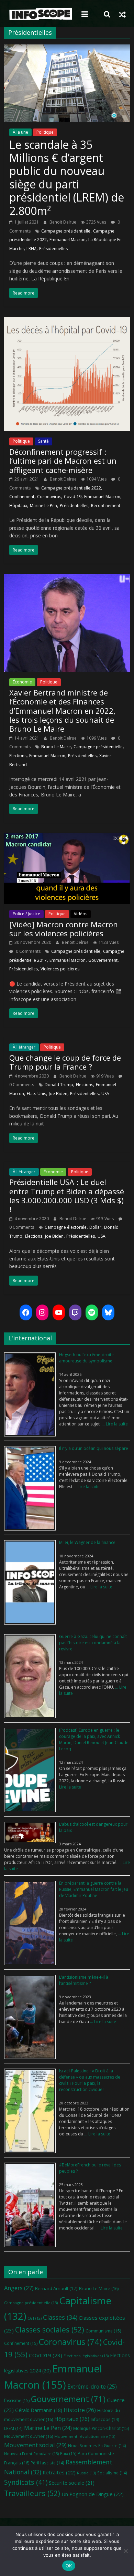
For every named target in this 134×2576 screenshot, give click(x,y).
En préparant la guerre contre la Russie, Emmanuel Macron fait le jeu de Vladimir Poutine (94, 1889)
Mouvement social (35, 2445)
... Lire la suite (114, 1424)
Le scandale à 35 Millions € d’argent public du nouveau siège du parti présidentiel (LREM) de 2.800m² (67, 178)
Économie (22, 682)
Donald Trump (59, 1085)
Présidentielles (53, 249)
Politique (45, 132)
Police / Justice (26, 914)
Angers (19, 2288)
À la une (20, 132)
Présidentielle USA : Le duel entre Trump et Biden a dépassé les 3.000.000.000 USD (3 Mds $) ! (67, 1196)
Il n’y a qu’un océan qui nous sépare (94, 1448)
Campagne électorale (66, 1227)
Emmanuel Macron (68, 240)
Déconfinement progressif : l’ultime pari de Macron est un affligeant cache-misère (63, 461)
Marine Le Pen (43, 506)
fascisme (17, 2400)
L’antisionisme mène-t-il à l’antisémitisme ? (84, 1980)
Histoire (80, 2410)
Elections (18, 756)
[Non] (125, 2551)
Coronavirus (49, 497)
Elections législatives (86, 2356)
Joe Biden (58, 1094)
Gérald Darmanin (39, 2410)
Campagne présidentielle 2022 (71, 488)
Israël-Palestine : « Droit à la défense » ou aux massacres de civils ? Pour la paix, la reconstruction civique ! (90, 2080)
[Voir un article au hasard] (122, 14)
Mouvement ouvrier (29, 2436)
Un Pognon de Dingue (93, 2494)
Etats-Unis (36, 1094)
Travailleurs (32, 2493)
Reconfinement (106, 506)
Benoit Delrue (63, 222)
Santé (43, 441)
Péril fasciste (47, 2463)
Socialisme (112, 2473)
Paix (68, 2454)
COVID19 (46, 2355)
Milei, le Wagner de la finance (87, 1542)
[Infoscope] (41, 14)
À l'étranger (24, 1047)
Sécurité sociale (72, 2483)
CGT (35, 2318)
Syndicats (26, 2482)
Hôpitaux (18, 506)
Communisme (103, 2331)
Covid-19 (73, 497)
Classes (60, 2317)
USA (105, 1094)
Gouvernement (103, 960)
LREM (31, 249)
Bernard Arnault (56, 2288)
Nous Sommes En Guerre (97, 2445)
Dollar (95, 1227)
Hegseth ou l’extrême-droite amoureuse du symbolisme (86, 1358)
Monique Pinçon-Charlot (101, 2428)
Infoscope (105, 2419)
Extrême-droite (92, 2387)
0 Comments (28, 951)
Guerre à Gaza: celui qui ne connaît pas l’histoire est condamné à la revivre (93, 1643)
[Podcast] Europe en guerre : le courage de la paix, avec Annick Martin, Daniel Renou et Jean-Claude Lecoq (94, 1739)
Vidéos (81, 914)
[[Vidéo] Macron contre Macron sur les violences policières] (67, 837)
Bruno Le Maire (56, 747)
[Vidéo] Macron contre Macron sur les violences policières (64, 929)
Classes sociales (50, 2330)
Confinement (22, 497)
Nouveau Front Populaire (31, 2454)
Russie (86, 2473)
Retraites (59, 2472)
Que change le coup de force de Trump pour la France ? (65, 1062)
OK (69, 2566)
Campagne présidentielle (66, 231)
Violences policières (60, 969)
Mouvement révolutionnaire (85, 2436)
